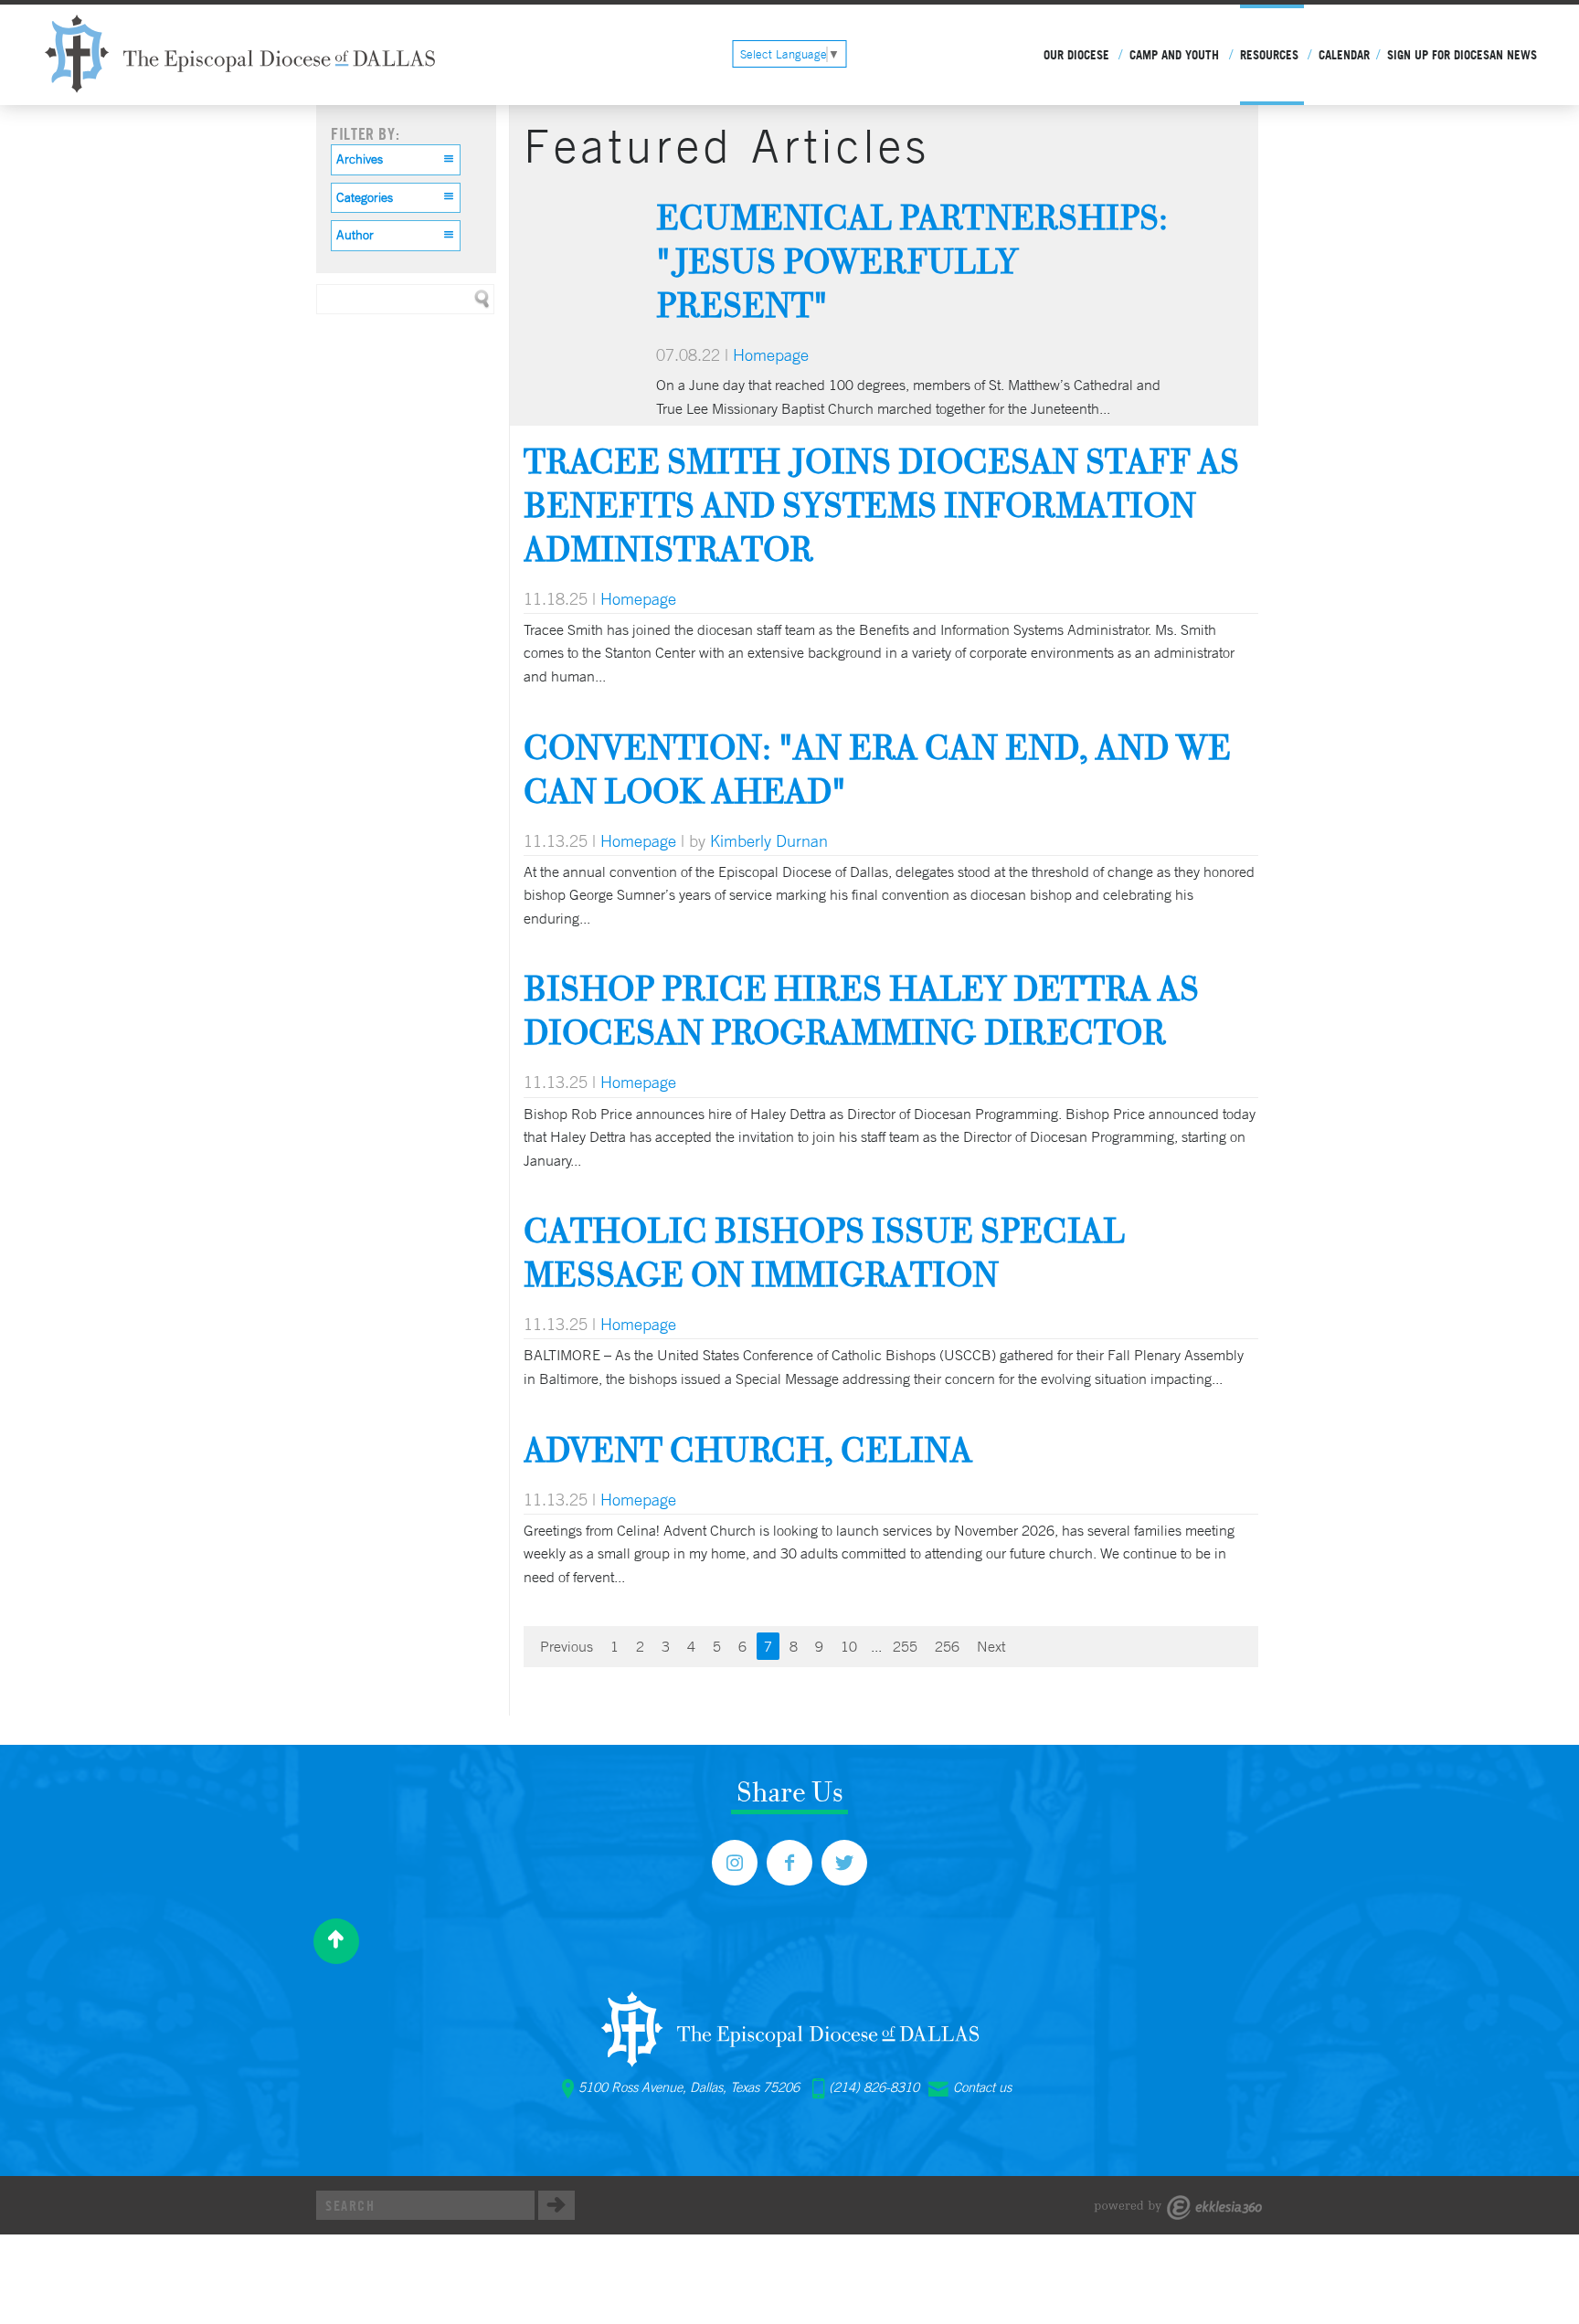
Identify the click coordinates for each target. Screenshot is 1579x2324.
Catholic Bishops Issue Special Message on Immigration (824, 1252)
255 (905, 1646)
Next (991, 1646)
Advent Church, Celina (748, 1449)
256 (947, 1646)
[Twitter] (844, 1863)
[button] (396, 160)
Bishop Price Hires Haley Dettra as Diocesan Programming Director (861, 1010)
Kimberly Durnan (769, 840)
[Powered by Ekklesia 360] (1178, 2208)
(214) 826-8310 (874, 2087)
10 (849, 1646)
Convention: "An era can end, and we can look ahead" (877, 769)
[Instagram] (735, 1863)
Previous (567, 1646)
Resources (1269, 55)
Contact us (982, 2087)
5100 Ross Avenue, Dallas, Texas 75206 (689, 2087)
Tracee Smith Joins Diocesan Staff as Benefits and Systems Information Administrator (881, 505)
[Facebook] (789, 1863)
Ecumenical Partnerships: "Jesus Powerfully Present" (912, 261)
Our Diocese (1076, 55)
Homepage (771, 354)
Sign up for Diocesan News (1462, 55)
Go (556, 2205)
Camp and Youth (1174, 55)
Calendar (1344, 55)
